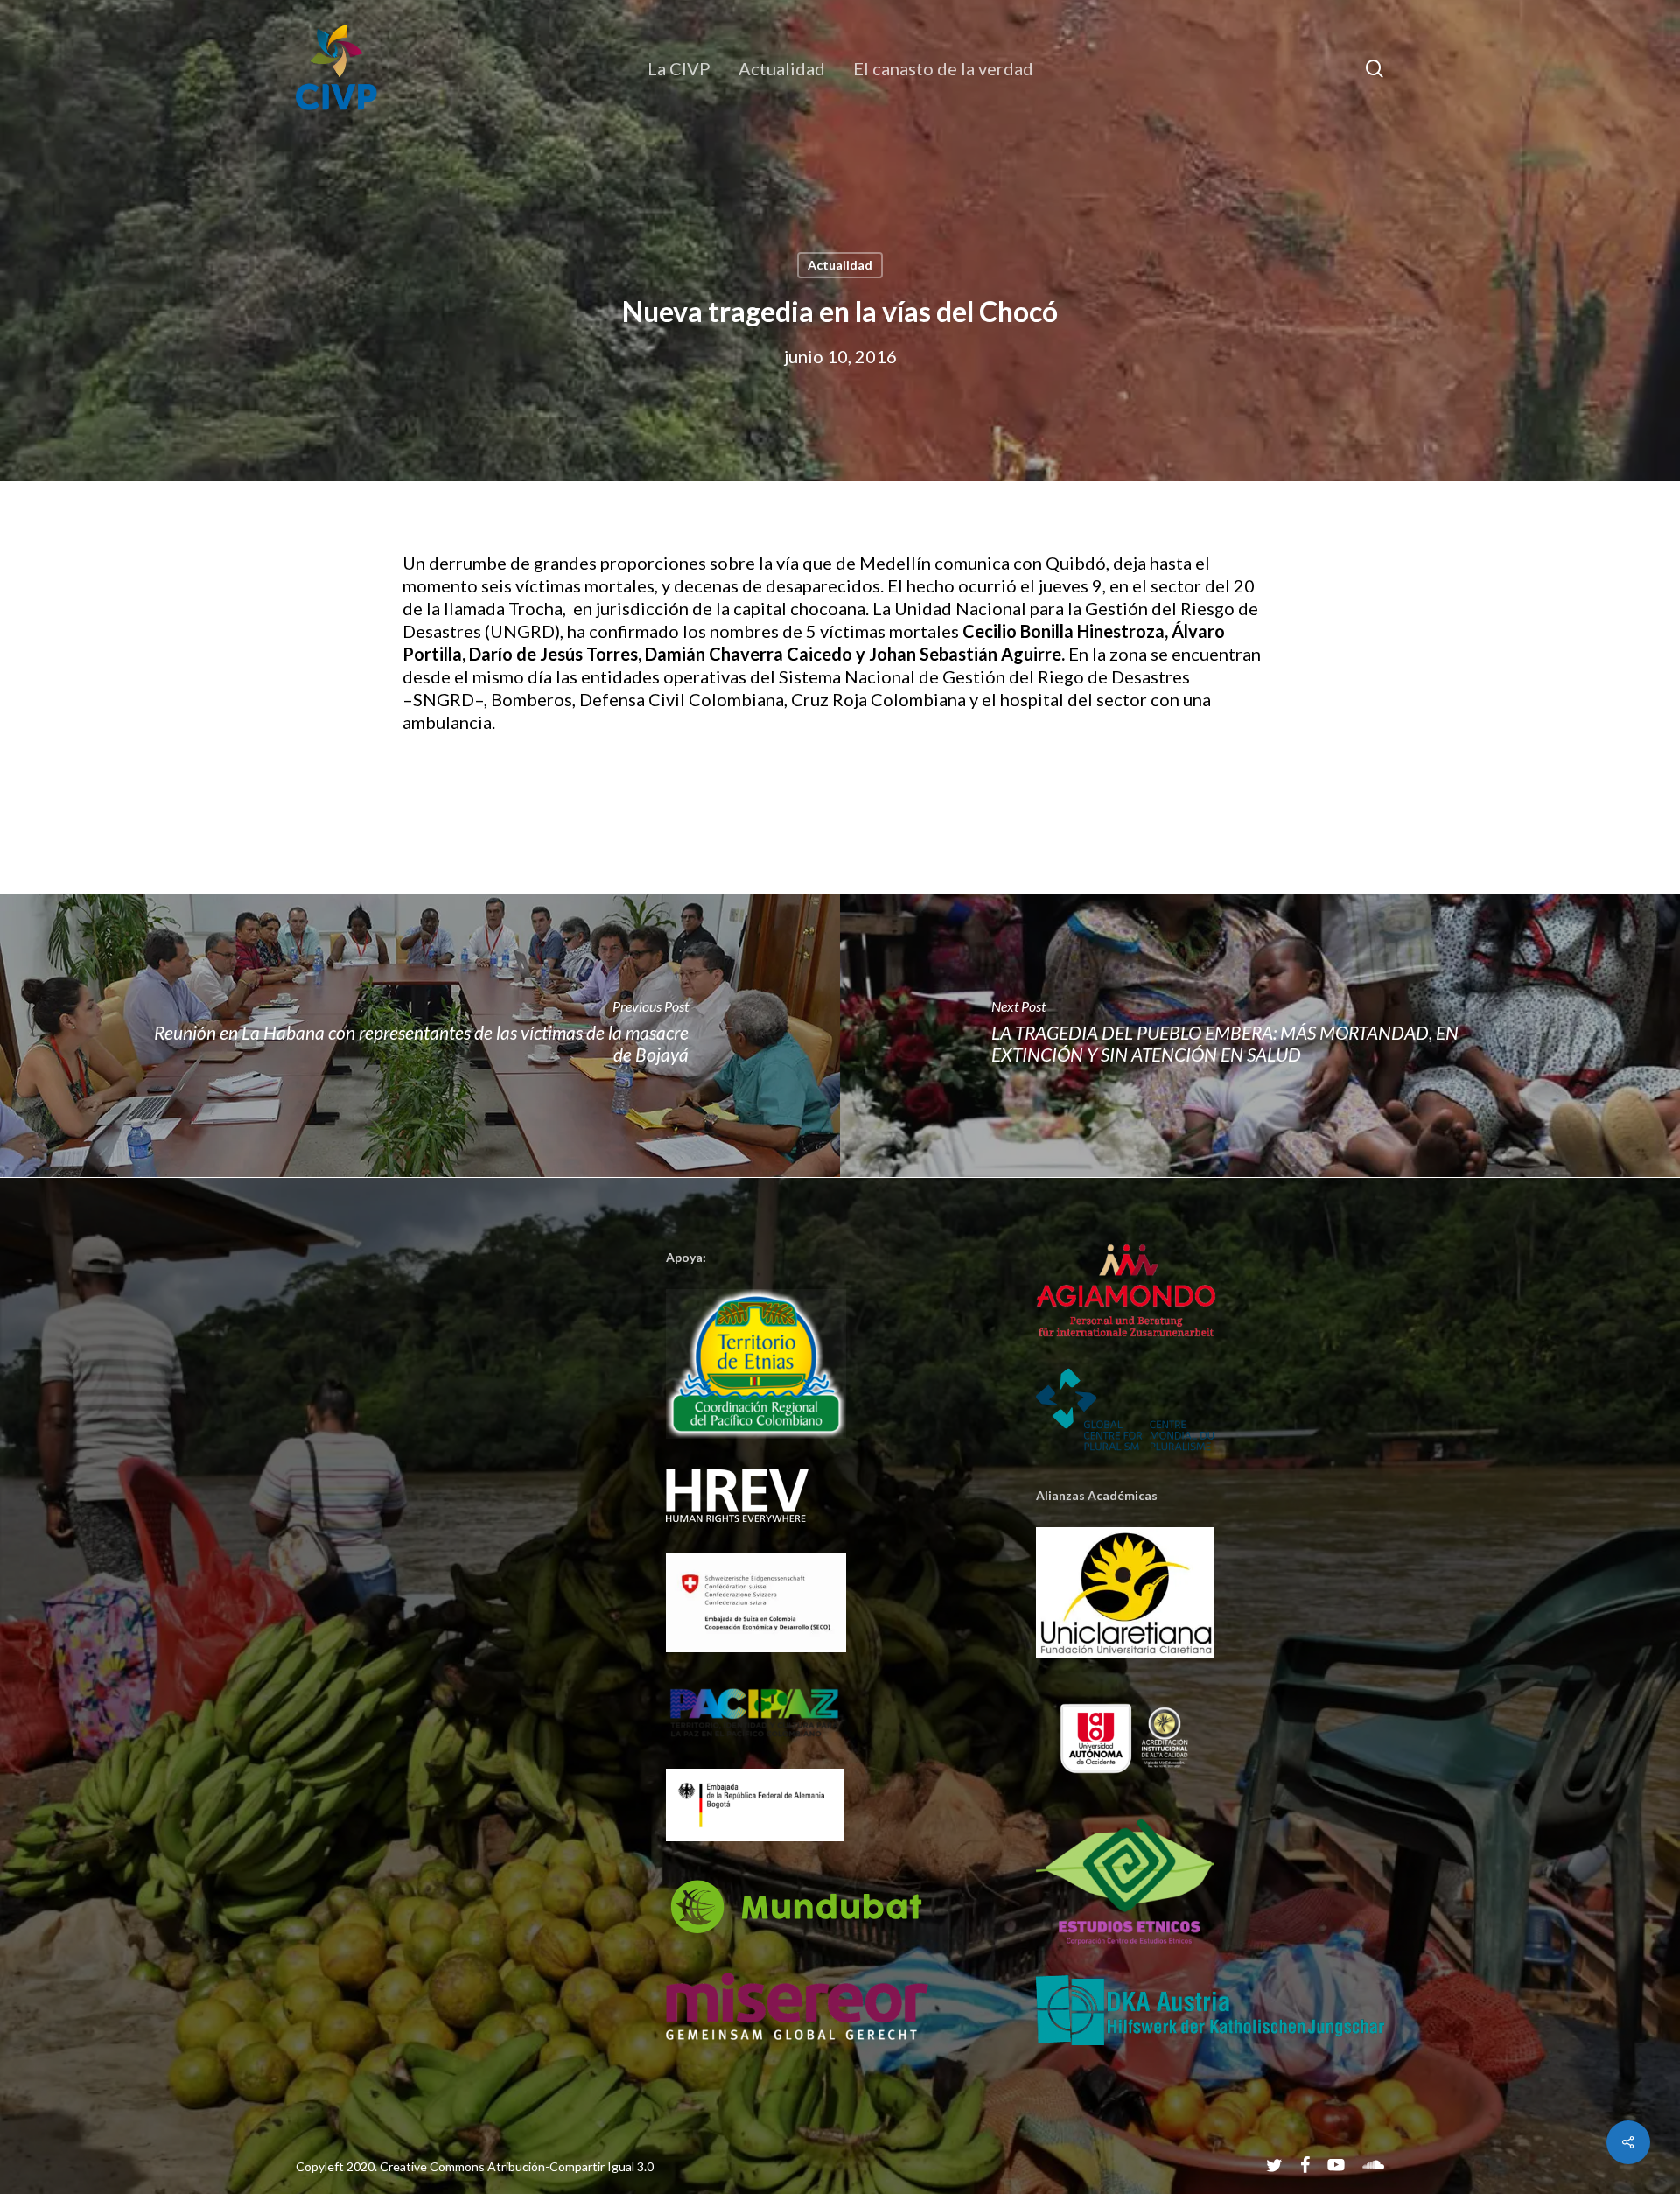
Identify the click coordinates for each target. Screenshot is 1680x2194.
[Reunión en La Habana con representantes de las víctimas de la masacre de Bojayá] (420, 1036)
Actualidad (840, 265)
